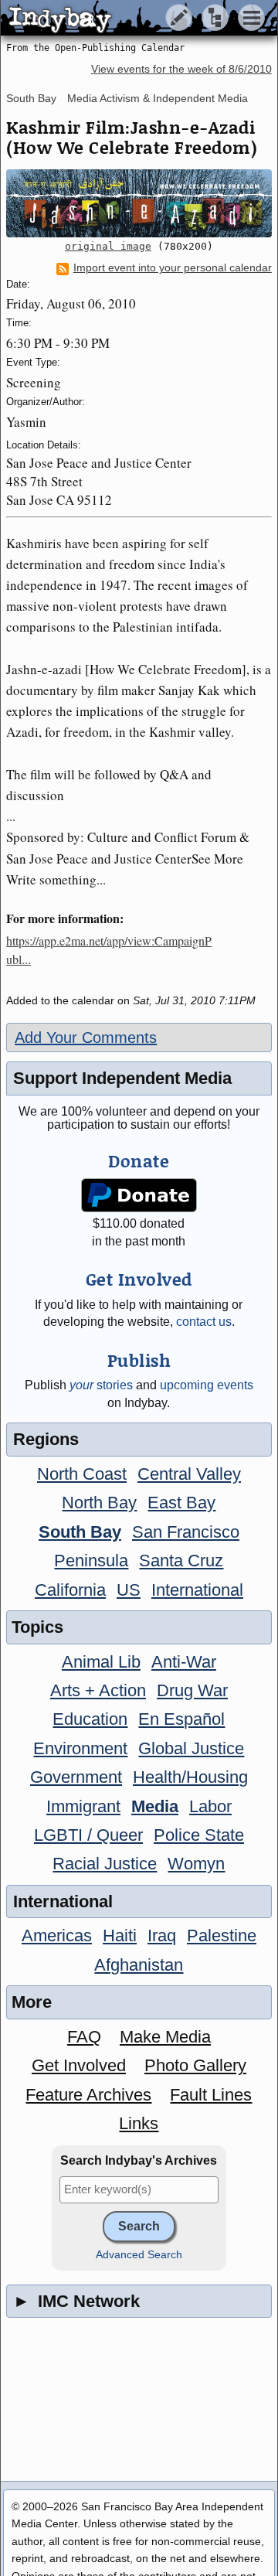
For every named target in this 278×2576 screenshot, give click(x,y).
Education (90, 1719)
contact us (204, 1322)
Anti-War (184, 1662)
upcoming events (207, 1385)
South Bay (31, 98)
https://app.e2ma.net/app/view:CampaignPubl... (109, 950)
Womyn (196, 1864)
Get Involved (79, 2065)
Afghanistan (139, 1965)
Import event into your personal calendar (173, 268)
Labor (210, 1806)
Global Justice (191, 1748)
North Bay (99, 1503)
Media (155, 1806)
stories (101, 1385)
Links (139, 2123)
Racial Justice (105, 1864)
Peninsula (91, 1561)
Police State (199, 1835)
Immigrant (83, 1806)
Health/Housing (190, 1777)
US (129, 1590)
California (70, 1590)
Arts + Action (98, 1690)
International (197, 1590)
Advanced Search (139, 2255)
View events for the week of (181, 69)
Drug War (192, 1690)
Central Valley (189, 1474)
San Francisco (186, 1532)
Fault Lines (211, 2095)
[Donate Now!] (139, 1196)
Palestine (222, 1935)
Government (76, 1777)
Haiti (120, 1935)
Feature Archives (88, 2095)
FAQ (84, 2037)
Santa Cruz (181, 1561)
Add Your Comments (86, 1038)
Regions (46, 1439)
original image (108, 246)
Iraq (162, 1935)
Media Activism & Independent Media (158, 98)
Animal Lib (101, 1662)
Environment (80, 1748)
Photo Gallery (195, 2065)
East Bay (181, 1503)
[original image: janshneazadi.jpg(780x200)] (139, 203)
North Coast (82, 1474)
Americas (57, 1935)
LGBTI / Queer (88, 1835)
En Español (181, 1719)
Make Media (165, 2037)
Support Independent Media (122, 1078)
